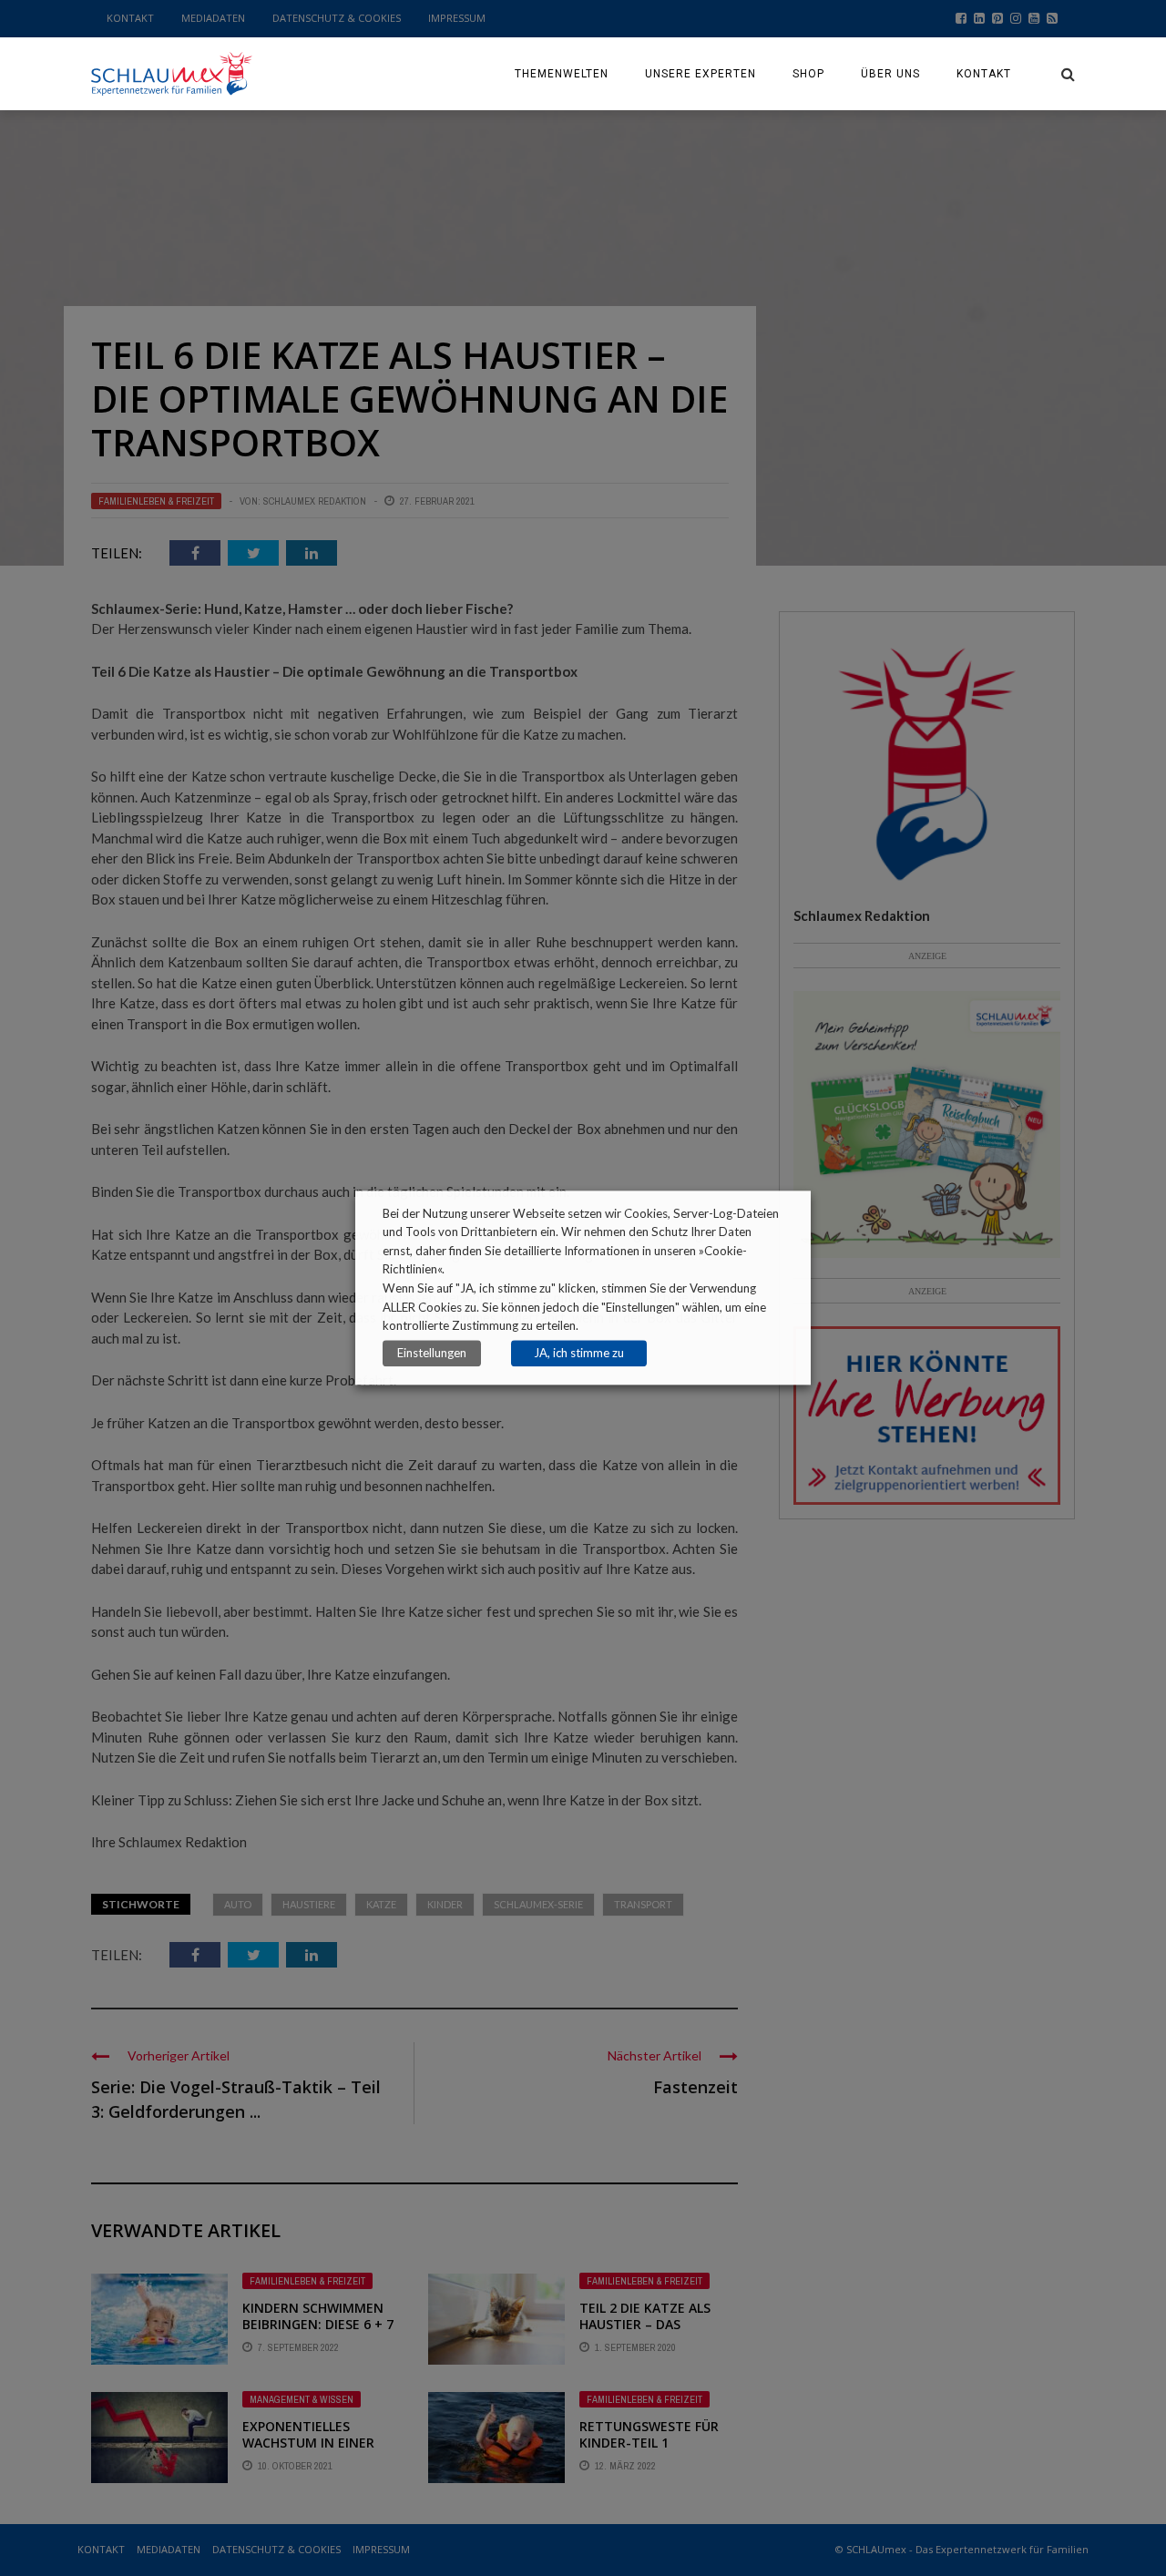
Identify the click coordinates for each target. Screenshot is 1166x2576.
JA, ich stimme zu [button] (579, 1354)
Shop (808, 74)
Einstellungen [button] (432, 1354)
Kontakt (984, 74)
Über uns (890, 74)
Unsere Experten (701, 74)
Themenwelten (562, 74)
